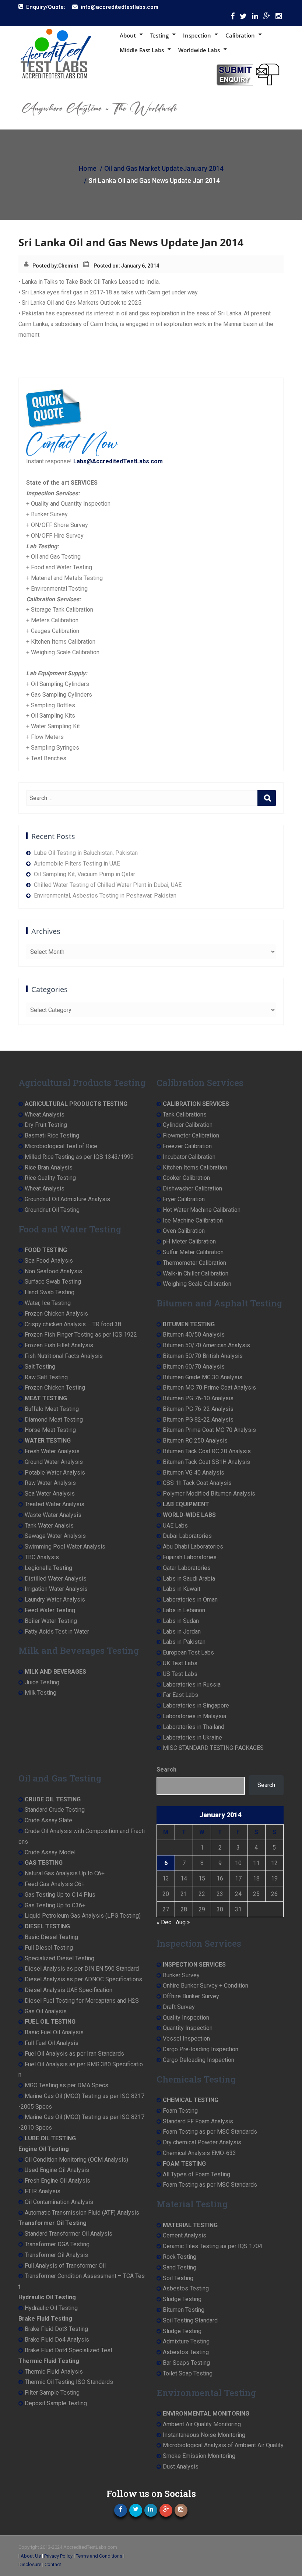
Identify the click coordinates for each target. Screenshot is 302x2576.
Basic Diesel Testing (51, 1937)
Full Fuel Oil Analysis (52, 2043)
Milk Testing (41, 1693)
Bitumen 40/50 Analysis (194, 1335)
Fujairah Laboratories (190, 1557)
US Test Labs (180, 1674)
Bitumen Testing (184, 2310)
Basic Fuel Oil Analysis (54, 2032)
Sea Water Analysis (50, 1494)
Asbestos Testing (186, 2288)
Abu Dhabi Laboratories (193, 1547)
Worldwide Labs (199, 50)
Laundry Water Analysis (55, 1600)
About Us (31, 2556)
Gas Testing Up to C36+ (55, 1905)
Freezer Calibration (187, 1146)
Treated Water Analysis (55, 1504)
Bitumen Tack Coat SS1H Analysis (206, 1462)
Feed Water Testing (50, 1610)
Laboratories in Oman (190, 1600)
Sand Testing (180, 2267)
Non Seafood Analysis (53, 1271)
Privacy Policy (58, 2556)
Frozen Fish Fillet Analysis (59, 1345)
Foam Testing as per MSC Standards (210, 2132)
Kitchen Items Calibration (195, 1167)
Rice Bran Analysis (49, 1167)
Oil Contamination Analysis (59, 2202)
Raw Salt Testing (46, 1377)
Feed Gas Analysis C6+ (55, 1884)
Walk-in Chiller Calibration (196, 1273)
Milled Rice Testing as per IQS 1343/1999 (79, 1157)
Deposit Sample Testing (56, 2403)
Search (166, 1770)
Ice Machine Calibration (193, 1220)
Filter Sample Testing (52, 2393)
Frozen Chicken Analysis (56, 1314)
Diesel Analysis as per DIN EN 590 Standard (82, 1969)
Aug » (183, 1922)
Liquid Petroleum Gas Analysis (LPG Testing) (83, 1916)
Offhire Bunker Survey (191, 1996)
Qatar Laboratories (187, 1568)
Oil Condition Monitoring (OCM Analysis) (76, 2160)
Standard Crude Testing (55, 1810)
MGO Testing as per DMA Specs (66, 2085)
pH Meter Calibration (189, 1241)
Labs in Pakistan (184, 1642)
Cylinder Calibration (188, 1125)
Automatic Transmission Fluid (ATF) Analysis (82, 2213)
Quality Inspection (186, 2018)
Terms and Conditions (99, 2556)
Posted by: (45, 266)
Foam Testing (180, 2111)
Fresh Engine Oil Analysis (57, 2181)
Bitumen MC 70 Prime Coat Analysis (209, 1388)
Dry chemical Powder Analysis (202, 2142)
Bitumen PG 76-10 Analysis (198, 1398)
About (128, 35)
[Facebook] (233, 18)
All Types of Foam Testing (196, 2174)
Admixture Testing (186, 2341)
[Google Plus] (267, 18)
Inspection (197, 35)
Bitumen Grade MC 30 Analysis (203, 1377)
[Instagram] (279, 18)
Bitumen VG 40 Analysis (194, 1473)
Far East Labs (180, 1695)
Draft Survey (179, 2007)
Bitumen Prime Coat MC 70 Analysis (209, 1430)
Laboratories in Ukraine (192, 1738)
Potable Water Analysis (55, 1473)
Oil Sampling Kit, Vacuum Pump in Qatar (85, 874)
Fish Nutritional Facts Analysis (64, 1356)
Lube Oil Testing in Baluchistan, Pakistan (86, 853)
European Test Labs (188, 1653)
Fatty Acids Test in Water (57, 1632)
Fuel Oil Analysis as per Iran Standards (74, 2054)
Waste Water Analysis (53, 1515)
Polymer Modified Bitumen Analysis (209, 1494)
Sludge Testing (182, 2299)
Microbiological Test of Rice (61, 1146)
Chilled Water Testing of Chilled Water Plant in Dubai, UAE (108, 885)
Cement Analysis (185, 2235)
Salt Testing (40, 1367)
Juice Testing (42, 1682)
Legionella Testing (48, 1568)
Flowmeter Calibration (191, 1135)
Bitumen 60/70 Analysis (194, 1367)
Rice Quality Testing (50, 1178)
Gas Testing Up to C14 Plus (60, 1895)
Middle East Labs (142, 50)
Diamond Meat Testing (54, 1420)
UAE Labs (175, 1526)
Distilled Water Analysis (56, 1579)
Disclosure (30, 2564)
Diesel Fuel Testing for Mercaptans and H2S (82, 2001)
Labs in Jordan (182, 1632)
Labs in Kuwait (182, 1589)
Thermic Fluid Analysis (54, 2372)
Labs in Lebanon (184, 1610)
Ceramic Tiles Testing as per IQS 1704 (213, 2246)
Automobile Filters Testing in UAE (77, 864)
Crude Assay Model (50, 1852)
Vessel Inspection (186, 2039)
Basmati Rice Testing (52, 1135)
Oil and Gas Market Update (144, 168)
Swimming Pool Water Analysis (65, 1547)
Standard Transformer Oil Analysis (69, 2234)
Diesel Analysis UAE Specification (69, 1990)
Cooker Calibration (186, 1178)
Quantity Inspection (188, 2028)
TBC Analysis (42, 1557)
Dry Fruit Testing (46, 1125)
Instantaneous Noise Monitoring (204, 2435)
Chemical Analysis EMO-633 (199, 2153)
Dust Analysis (181, 2467)
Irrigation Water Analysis (56, 1589)
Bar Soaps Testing (186, 2363)
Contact (53, 2564)
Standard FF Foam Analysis (198, 2121)
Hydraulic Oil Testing (51, 2308)
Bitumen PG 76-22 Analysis (198, 1409)
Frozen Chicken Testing (55, 1388)
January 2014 (203, 168)
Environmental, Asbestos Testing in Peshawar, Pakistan (105, 896)
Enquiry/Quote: (46, 7)
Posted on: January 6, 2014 (126, 266)
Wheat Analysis (45, 1114)
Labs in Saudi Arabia (189, 1579)
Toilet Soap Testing (188, 2373)
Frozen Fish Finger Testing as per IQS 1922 (81, 1335)
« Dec (164, 1922)
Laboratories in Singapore (196, 1705)
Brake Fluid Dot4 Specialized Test (69, 2350)
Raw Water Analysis (50, 1483)
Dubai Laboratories (187, 1536)
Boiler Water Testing (51, 1621)
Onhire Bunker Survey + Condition (206, 1986)
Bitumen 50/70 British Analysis (203, 1356)
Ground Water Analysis (54, 1462)
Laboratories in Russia (192, 1685)
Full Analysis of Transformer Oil (65, 2266)
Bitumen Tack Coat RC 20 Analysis (207, 1451)
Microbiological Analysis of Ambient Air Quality (223, 2445)
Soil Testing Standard (190, 2320)
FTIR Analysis (43, 2191)
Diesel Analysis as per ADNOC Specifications (83, 1979)
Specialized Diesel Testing (59, 1958)
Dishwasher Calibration (192, 1188)
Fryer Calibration (184, 1199)
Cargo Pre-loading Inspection (201, 2049)
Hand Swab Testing (50, 1292)
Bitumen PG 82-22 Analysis (198, 1420)
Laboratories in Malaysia (194, 1716)
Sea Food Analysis (49, 1261)
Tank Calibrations (185, 1114)
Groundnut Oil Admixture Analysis (67, 1199)
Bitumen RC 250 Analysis (195, 1441)
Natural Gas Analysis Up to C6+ (65, 1873)
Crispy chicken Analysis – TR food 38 (73, 1324)
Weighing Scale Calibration (197, 1284)
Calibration (240, 35)
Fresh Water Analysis (52, 1451)
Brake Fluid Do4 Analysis (57, 2340)
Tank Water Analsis (49, 1526)
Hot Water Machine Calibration (202, 1210)
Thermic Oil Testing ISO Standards (69, 2382)
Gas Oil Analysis (46, 2011)
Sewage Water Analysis (55, 1536)
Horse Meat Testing (50, 1430)
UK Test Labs (180, 1663)
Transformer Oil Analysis (56, 2255)
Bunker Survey (181, 1975)
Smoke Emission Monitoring (199, 2456)
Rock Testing (180, 2257)
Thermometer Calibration (194, 1263)
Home (88, 168)
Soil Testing (178, 2278)
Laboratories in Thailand (194, 1727)
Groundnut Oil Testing (52, 1210)
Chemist (68, 266)
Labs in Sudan (181, 1621)
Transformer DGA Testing (57, 2244)
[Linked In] (255, 18)
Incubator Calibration (189, 1157)
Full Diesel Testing (49, 1948)
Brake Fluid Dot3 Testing (56, 2329)
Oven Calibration (184, 1231)
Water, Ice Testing (48, 1303)
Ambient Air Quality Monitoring (202, 2424)
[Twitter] (243, 18)
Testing (159, 35)
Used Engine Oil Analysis (57, 2170)
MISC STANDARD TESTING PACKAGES (213, 1748)
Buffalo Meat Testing (52, 1409)
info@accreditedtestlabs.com (120, 7)
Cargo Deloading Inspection (199, 2060)
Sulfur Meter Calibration (193, 1252)
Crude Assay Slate (48, 1820)
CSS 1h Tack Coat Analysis (197, 1483)
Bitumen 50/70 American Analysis (206, 1345)
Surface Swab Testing (53, 1282)
